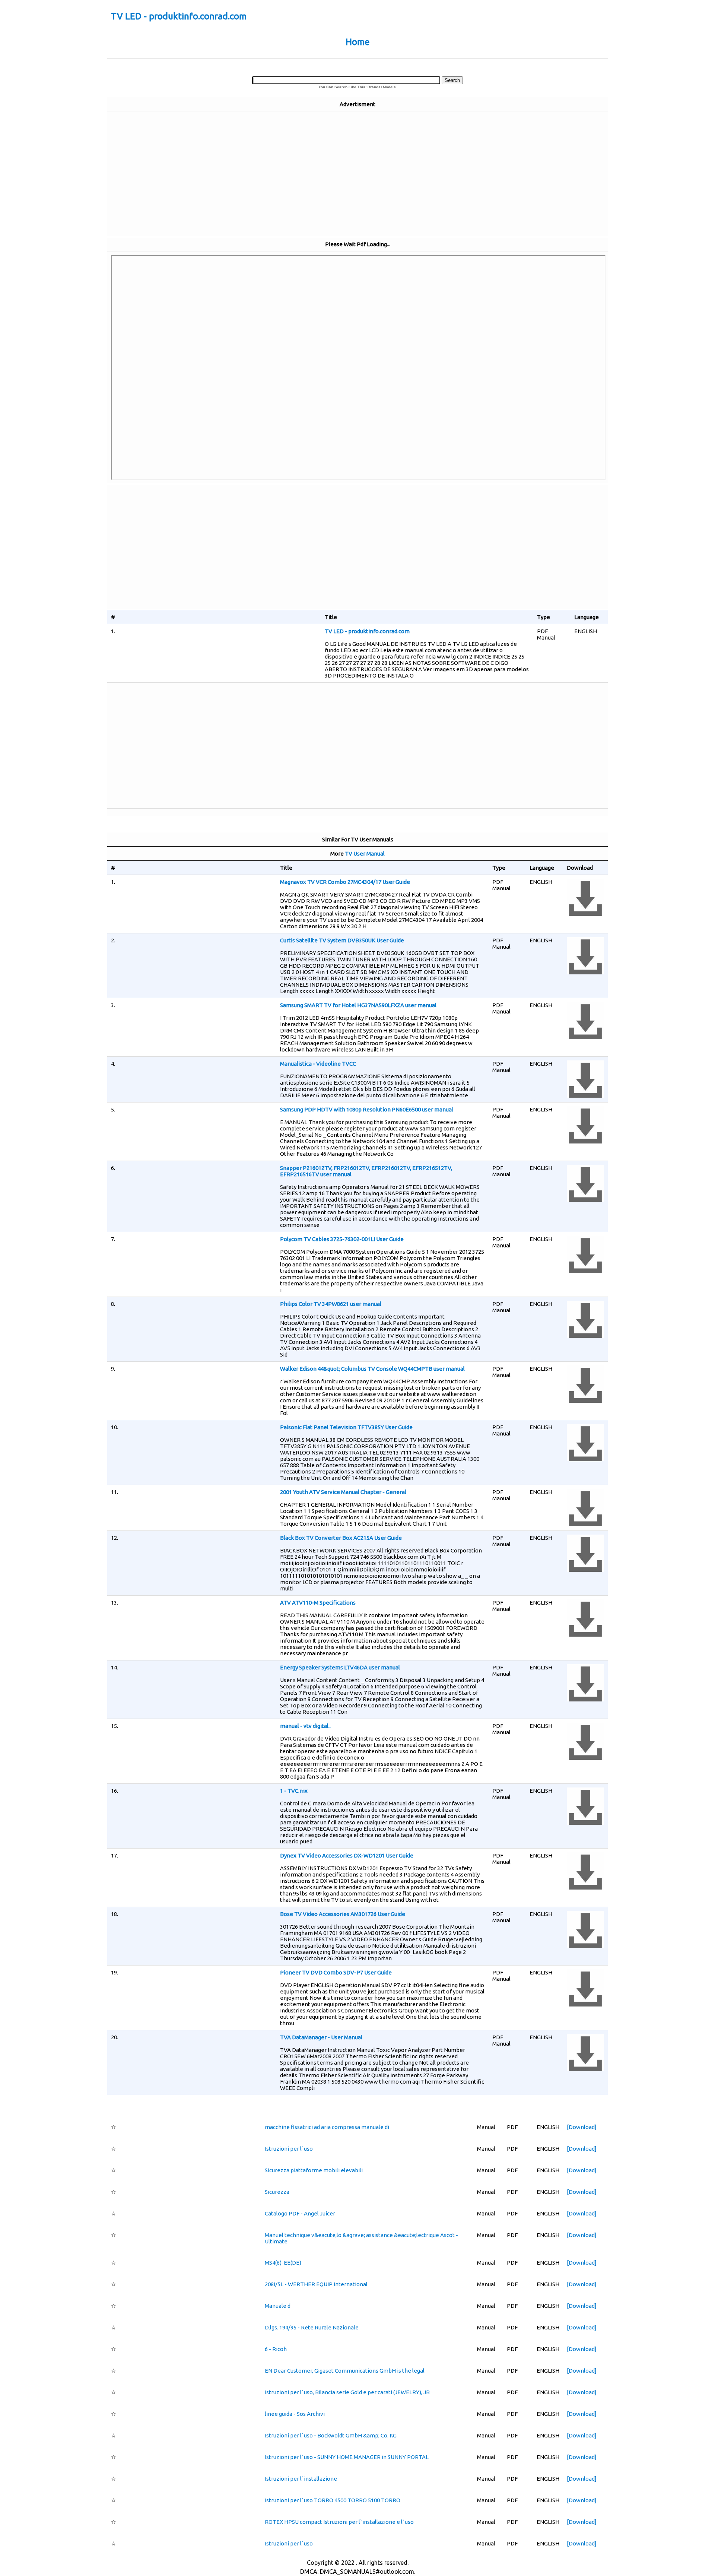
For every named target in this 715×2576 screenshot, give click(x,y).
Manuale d (278, 2306)
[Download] (582, 2127)
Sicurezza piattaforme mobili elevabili (314, 2170)
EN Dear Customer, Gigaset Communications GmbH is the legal (345, 2371)
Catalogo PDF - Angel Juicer (300, 2213)
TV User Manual (365, 854)
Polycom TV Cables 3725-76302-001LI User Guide (342, 1239)
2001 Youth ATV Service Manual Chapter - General (343, 1492)
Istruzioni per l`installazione (301, 2479)
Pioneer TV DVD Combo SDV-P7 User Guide (336, 1972)
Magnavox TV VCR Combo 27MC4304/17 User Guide (345, 882)
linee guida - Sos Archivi (295, 2414)
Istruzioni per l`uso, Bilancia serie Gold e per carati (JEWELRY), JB (347, 2392)
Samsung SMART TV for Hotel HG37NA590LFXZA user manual (358, 1005)
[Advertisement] (357, 174)
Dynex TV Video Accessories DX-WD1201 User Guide (347, 1855)
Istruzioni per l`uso (289, 2149)
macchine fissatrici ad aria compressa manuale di (327, 2127)
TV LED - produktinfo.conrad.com (179, 16)
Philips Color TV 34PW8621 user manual (331, 1304)
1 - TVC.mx (294, 1791)
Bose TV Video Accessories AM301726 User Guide (343, 1914)
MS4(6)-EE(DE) (283, 2263)
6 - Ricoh (276, 2349)
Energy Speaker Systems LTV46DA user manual (340, 1667)
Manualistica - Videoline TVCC (318, 1064)
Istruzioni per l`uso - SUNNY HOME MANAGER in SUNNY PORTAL (347, 2457)
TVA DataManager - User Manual (321, 2037)
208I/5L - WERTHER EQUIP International (316, 2284)
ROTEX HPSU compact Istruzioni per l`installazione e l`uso (339, 2522)
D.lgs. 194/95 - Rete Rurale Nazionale (312, 2327)
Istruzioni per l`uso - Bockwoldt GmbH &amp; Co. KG (331, 2435)
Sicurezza (277, 2192)
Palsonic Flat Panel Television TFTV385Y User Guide (346, 1427)
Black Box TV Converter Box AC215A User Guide (341, 1538)
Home (358, 42)
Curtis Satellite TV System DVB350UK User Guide (342, 940)
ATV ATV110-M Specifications (318, 1603)
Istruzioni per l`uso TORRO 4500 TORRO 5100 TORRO (333, 2500)
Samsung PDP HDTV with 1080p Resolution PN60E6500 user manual (367, 1109)
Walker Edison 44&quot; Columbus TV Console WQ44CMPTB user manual (372, 1369)
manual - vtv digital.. (305, 1726)
